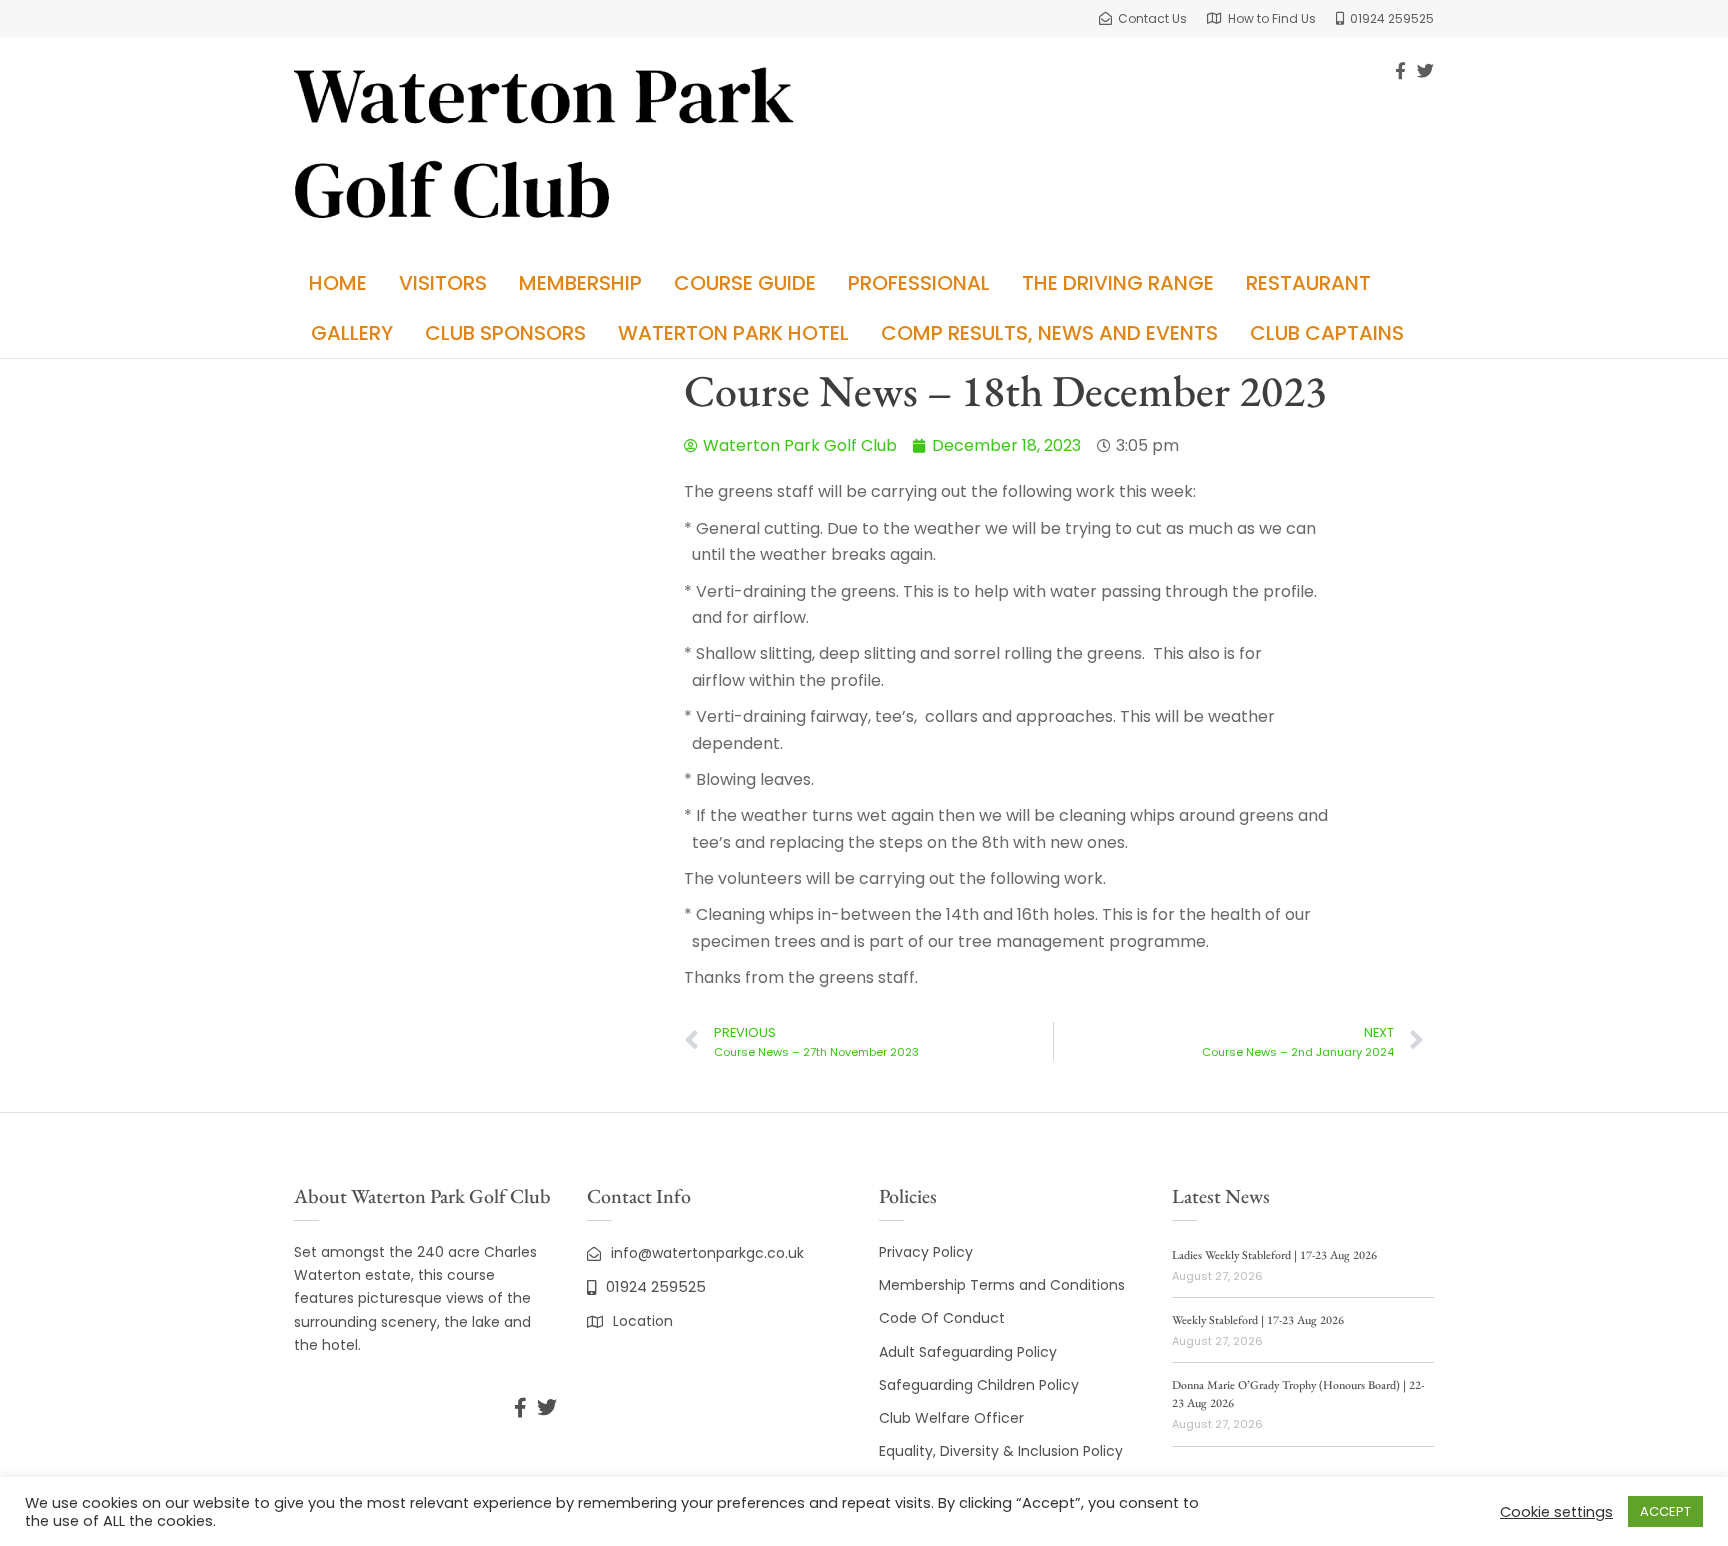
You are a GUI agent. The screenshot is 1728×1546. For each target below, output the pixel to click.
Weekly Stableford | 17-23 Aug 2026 (1258, 1320)
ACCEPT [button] (1665, 1511)
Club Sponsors (505, 333)
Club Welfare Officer (951, 1418)
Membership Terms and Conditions (1002, 1285)
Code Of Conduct (942, 1318)
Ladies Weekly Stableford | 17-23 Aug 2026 (1274, 1255)
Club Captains (1327, 333)
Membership (580, 283)
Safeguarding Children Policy (979, 1385)
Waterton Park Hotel (733, 333)
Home (338, 283)
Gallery (352, 333)
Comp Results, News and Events (1049, 333)
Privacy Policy (926, 1252)
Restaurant (1308, 283)
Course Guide (745, 283)
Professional (919, 283)
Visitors (443, 283)
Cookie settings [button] (1556, 1512)
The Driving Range (1118, 283)
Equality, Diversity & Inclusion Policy (1001, 1451)
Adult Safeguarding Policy (968, 1352)
